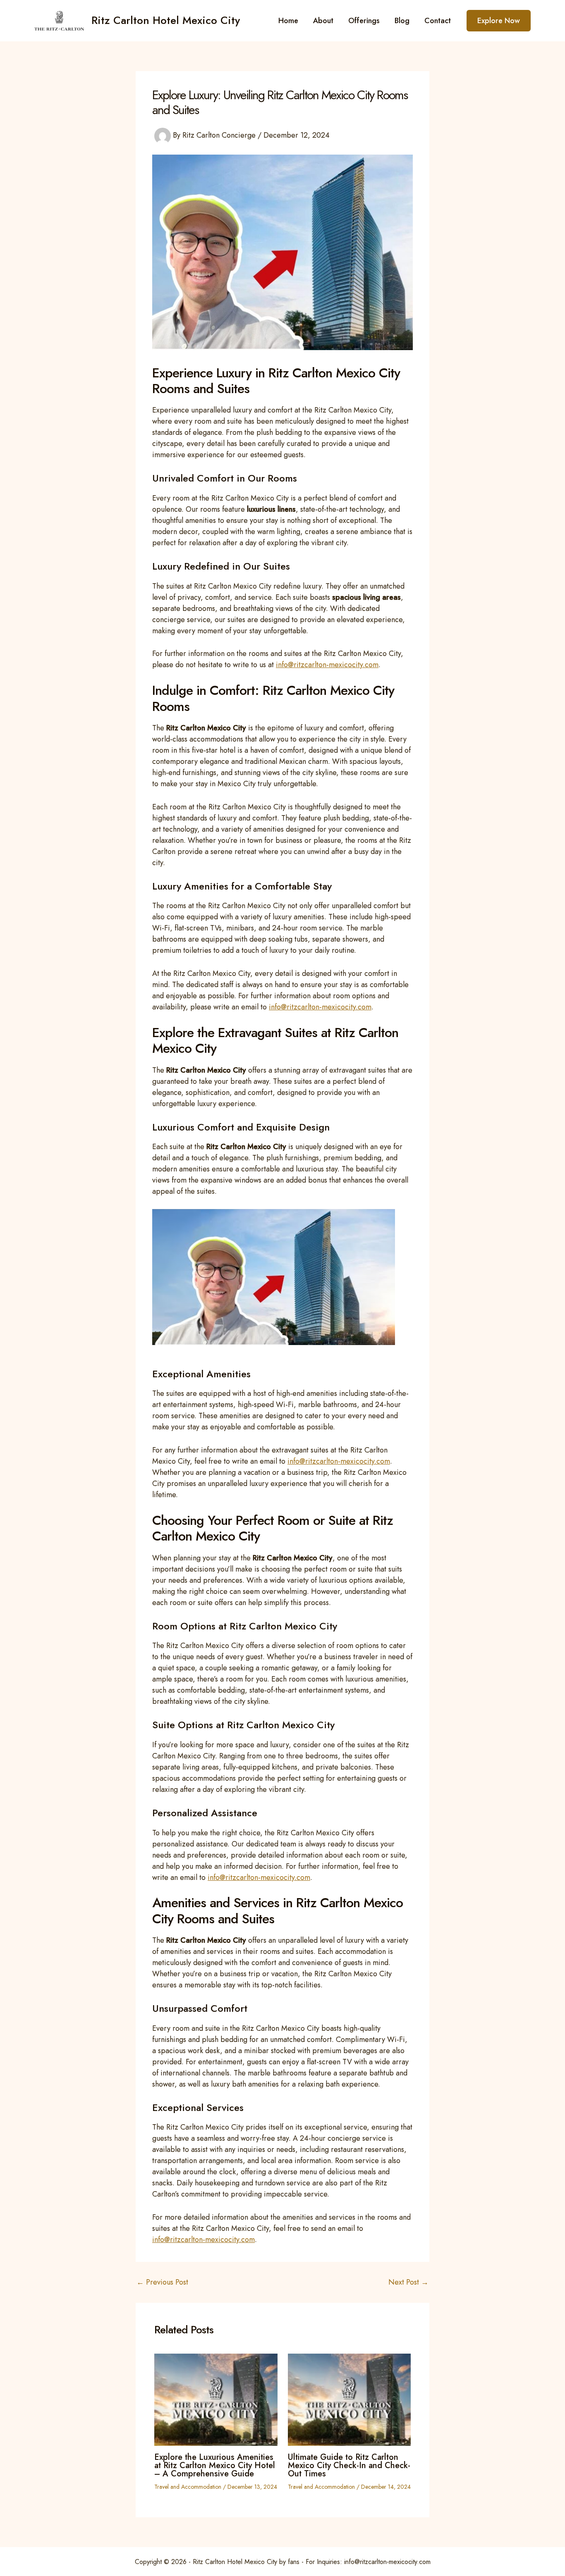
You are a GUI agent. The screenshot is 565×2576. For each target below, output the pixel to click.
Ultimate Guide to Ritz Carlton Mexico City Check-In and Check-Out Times (349, 2465)
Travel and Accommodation (188, 2487)
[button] (499, 21)
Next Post (408, 2282)
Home (288, 21)
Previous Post (162, 2282)
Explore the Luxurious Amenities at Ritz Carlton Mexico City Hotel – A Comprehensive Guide (215, 2465)
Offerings (364, 21)
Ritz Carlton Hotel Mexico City (166, 20)
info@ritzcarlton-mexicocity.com (327, 665)
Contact (438, 21)
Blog (402, 21)
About (323, 21)
